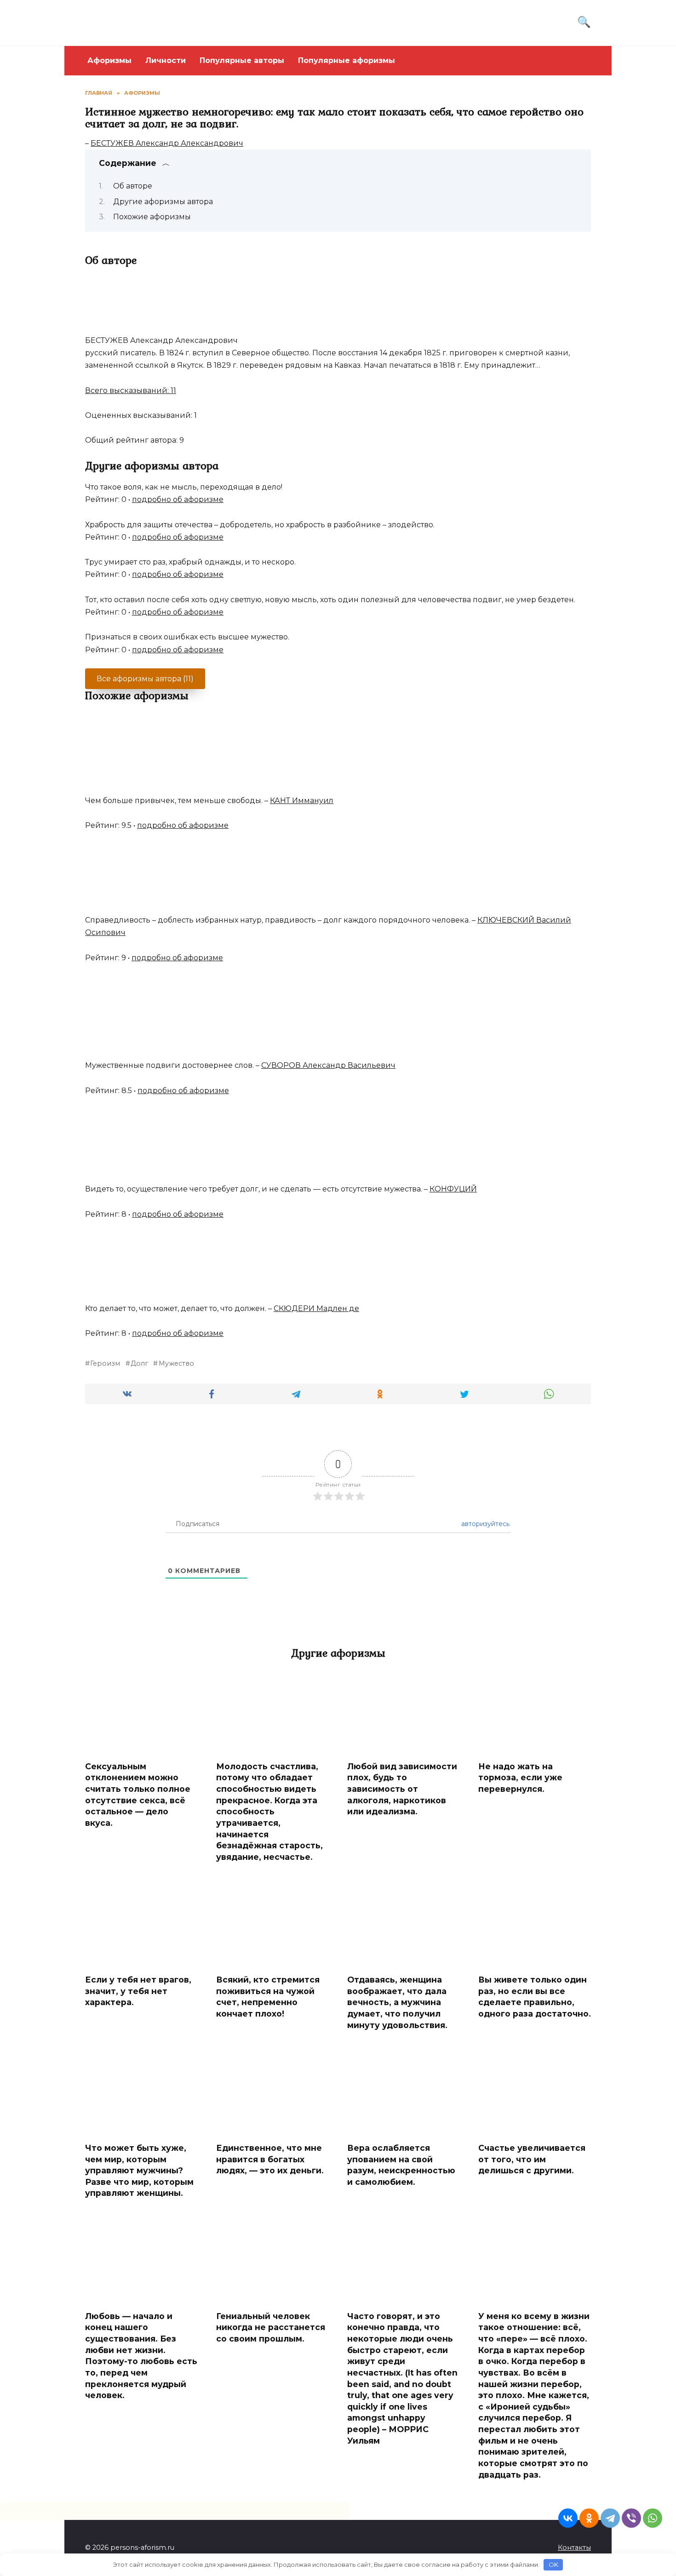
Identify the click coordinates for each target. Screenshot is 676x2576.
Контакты (574, 2548)
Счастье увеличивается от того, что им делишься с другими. (532, 2159)
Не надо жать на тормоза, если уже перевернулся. (520, 1778)
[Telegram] (610, 2518)
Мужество (176, 1363)
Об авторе (133, 186)
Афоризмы (109, 60)
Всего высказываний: (131, 390)
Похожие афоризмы (152, 217)
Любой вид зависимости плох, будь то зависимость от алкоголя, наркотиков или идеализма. (402, 1789)
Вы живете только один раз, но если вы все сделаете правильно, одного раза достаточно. (535, 1997)
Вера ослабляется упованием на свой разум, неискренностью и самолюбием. (401, 2165)
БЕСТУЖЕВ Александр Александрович (167, 143)
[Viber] (631, 2518)
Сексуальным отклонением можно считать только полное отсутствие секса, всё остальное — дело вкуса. (138, 1795)
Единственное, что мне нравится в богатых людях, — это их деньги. (270, 2159)
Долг (139, 1363)
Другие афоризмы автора (163, 202)
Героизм (105, 1363)
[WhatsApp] (653, 2518)
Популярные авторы (242, 60)
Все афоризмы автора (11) (145, 679)
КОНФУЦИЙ (453, 1189)
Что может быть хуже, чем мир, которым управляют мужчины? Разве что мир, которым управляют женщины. (139, 2171)
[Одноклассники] (589, 2518)
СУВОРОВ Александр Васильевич (328, 1065)
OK (553, 2565)
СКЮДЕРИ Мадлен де (316, 1308)
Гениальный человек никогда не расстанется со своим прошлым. (271, 2327)
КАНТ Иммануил (302, 801)
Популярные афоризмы (347, 60)
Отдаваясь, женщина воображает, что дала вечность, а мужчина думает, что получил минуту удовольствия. (397, 2002)
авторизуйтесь (484, 1524)
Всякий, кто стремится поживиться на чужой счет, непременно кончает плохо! (268, 1997)
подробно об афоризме (178, 499)
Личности (166, 60)
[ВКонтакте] (568, 2518)
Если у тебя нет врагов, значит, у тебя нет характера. (138, 1991)
